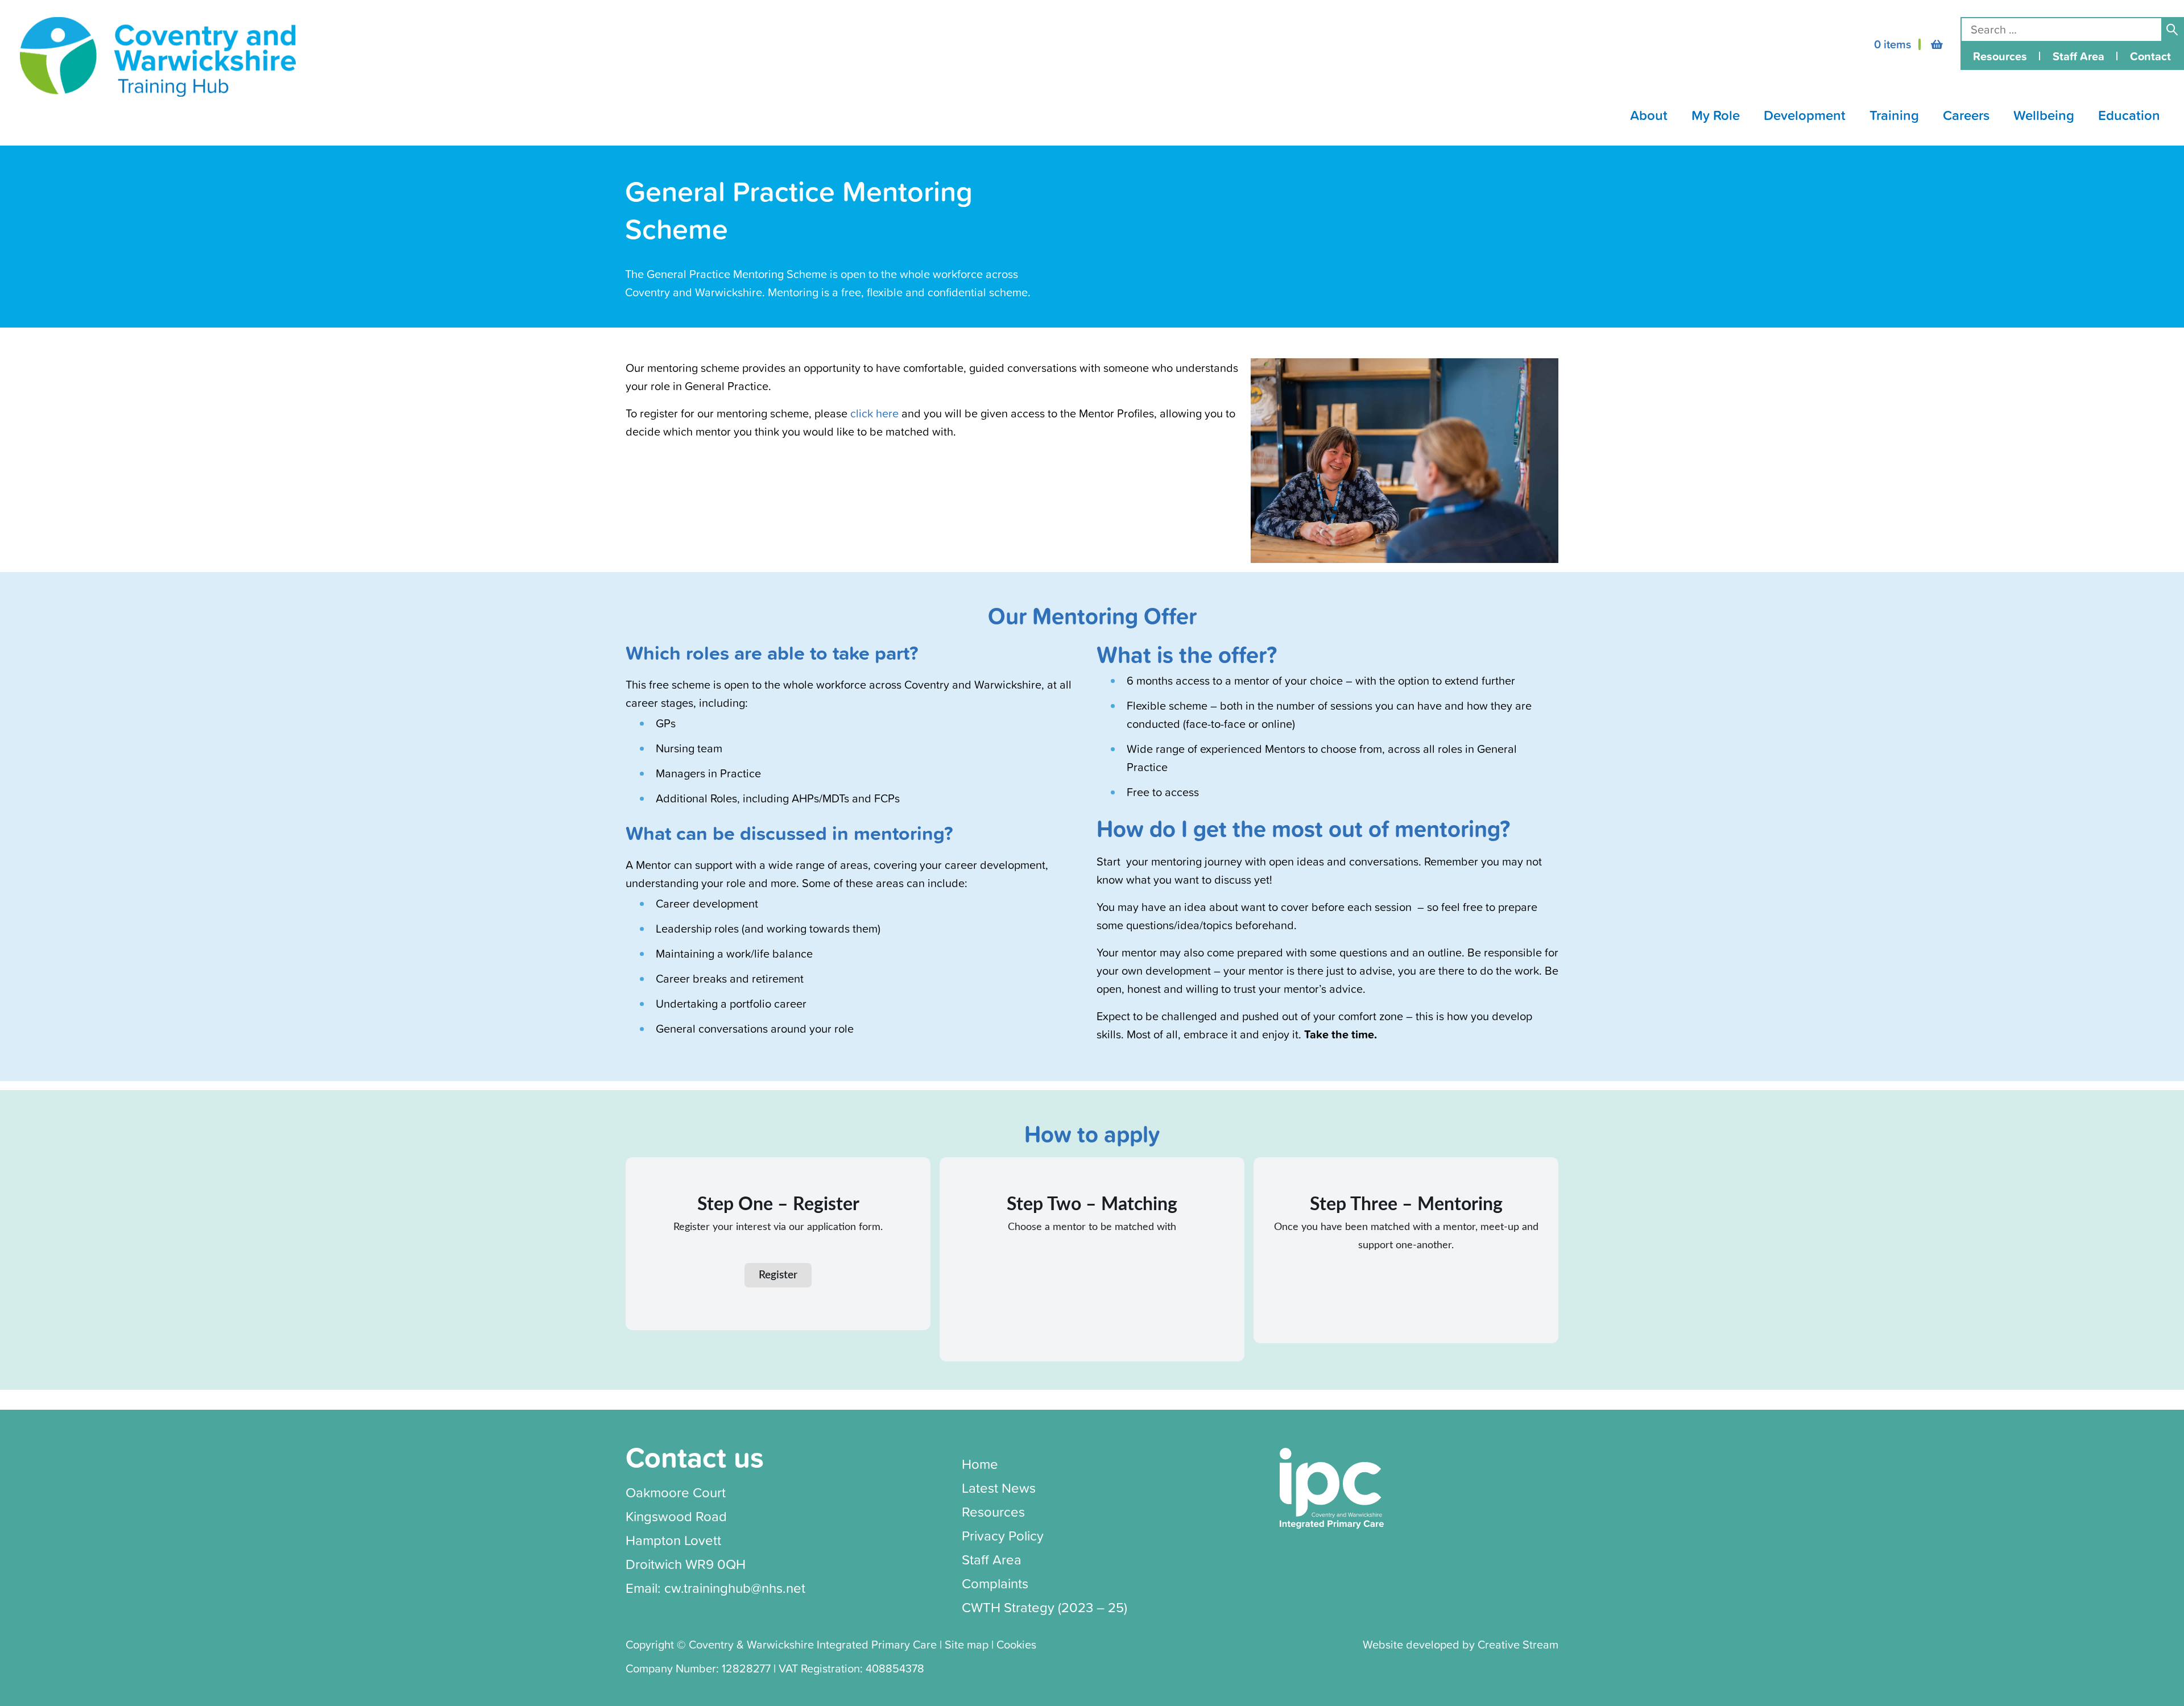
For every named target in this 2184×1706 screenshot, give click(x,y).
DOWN (1659, 115)
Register (778, 1275)
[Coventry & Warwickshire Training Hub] (158, 57)
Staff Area (2078, 56)
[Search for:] (2061, 29)
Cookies (1016, 1644)
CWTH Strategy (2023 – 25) (1045, 1607)
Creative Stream (1518, 1644)
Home (980, 1464)
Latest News (999, 1488)
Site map (967, 1644)
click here (876, 413)
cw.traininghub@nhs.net (735, 1588)
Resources (2000, 56)
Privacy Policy (1003, 1535)
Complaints (995, 1583)
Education (2129, 115)
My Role (1716, 115)
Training (1894, 115)
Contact (2150, 56)
